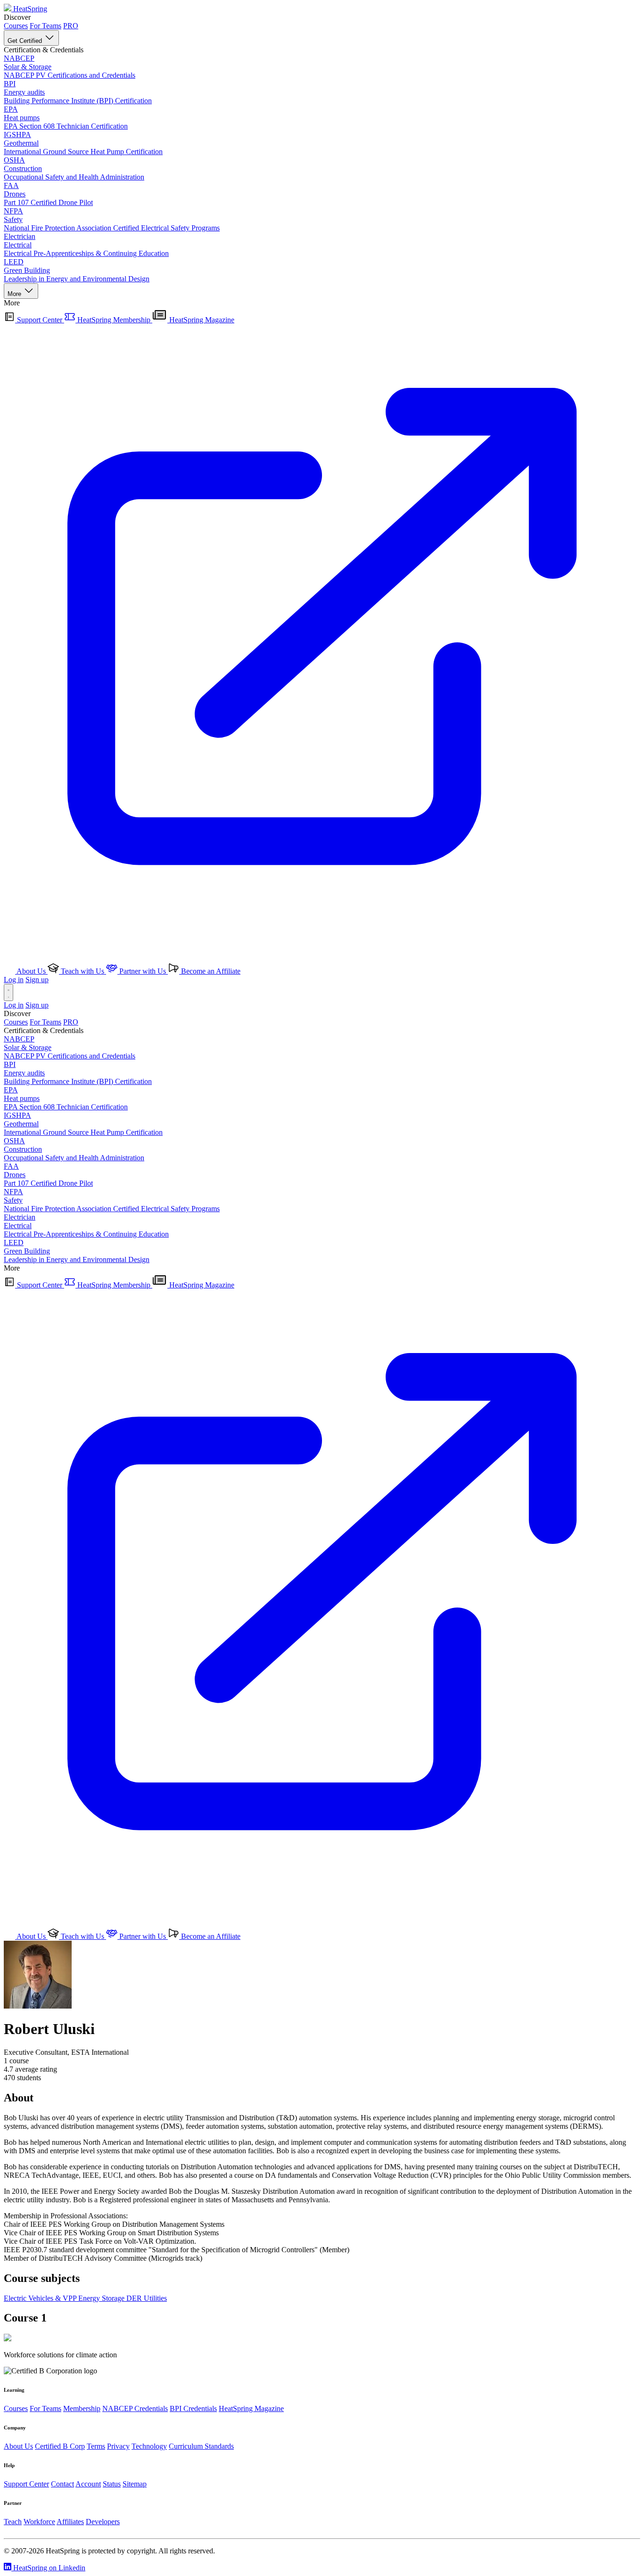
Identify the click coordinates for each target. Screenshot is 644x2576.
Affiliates (70, 2522)
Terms (96, 2446)
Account (88, 2484)
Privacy (118, 2446)
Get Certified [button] (26, 41)
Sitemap (135, 2484)
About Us (31, 971)
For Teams (45, 26)
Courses (16, 26)
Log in (14, 980)
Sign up (37, 980)
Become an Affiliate (210, 971)
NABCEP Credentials (135, 2408)
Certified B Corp (60, 2446)
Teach (13, 2522)
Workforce (39, 2522)
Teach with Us (83, 971)
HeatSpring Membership (114, 320)
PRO (71, 26)
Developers (103, 2522)
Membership (82, 2408)
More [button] (15, 294)
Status (112, 2484)
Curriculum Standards (201, 2446)
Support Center (40, 320)
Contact (62, 2484)
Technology (149, 2446)
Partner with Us (143, 971)
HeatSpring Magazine (251, 2408)
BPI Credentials (193, 2408)
